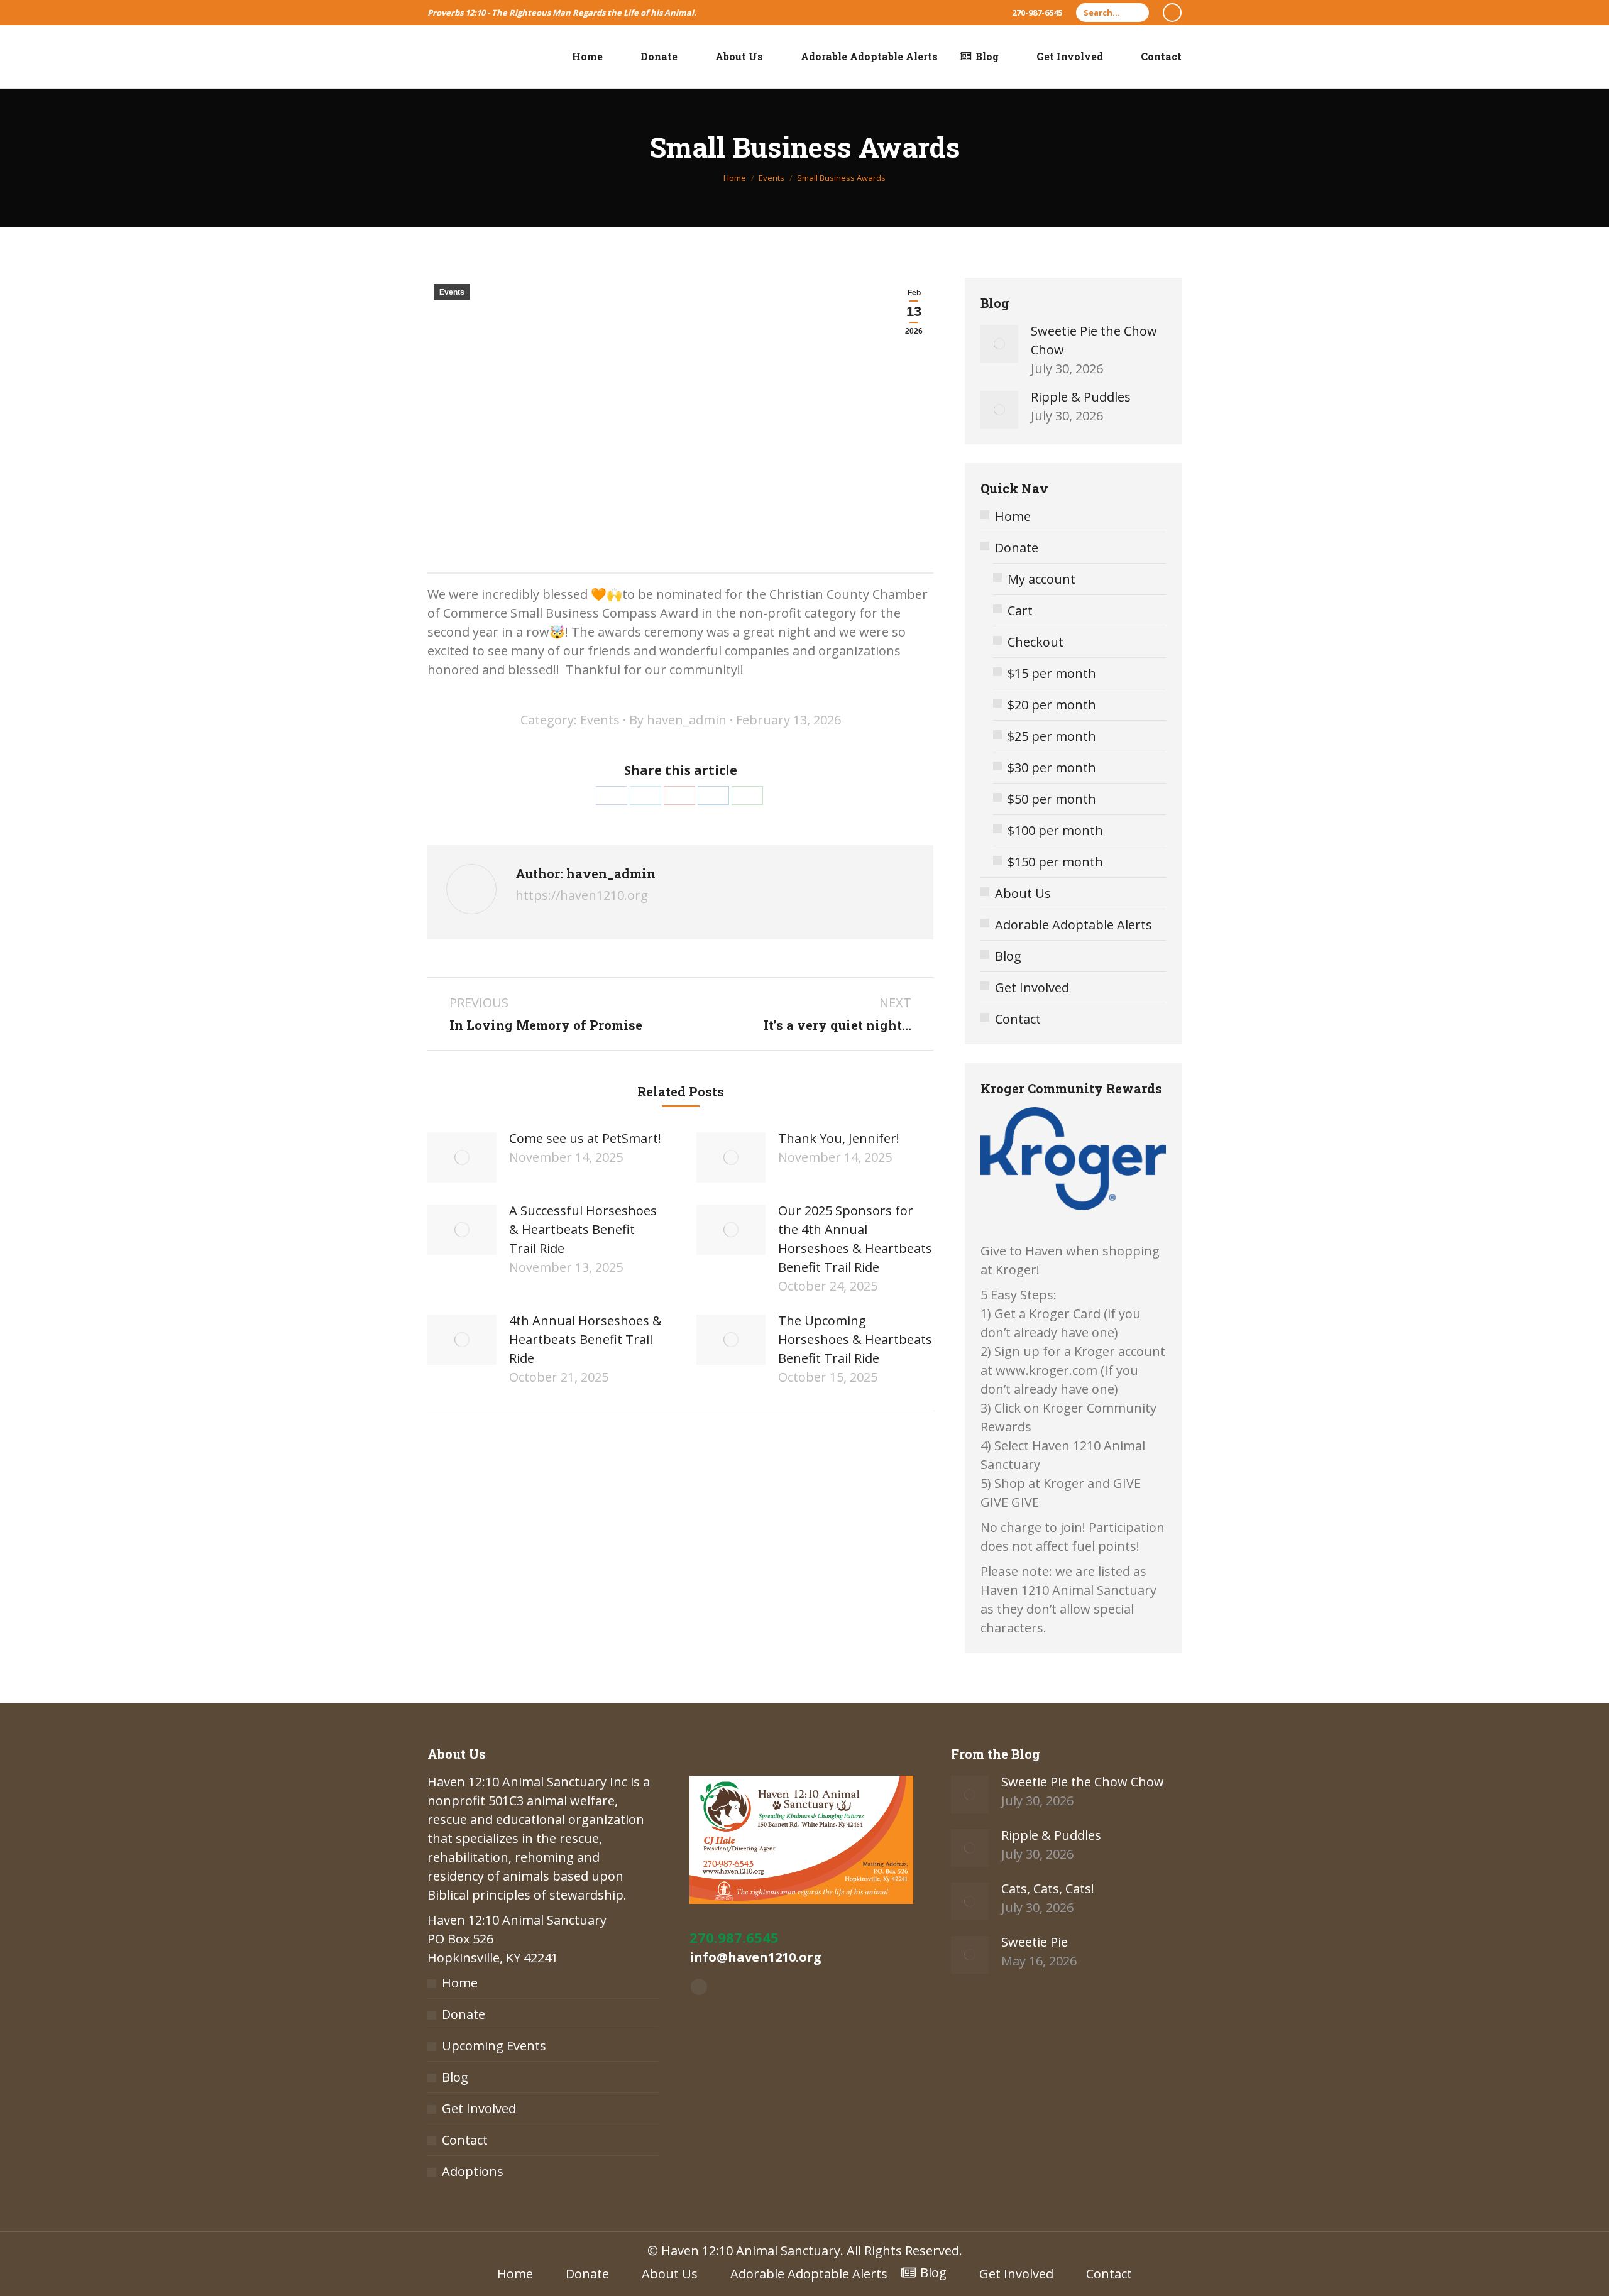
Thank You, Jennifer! (839, 1138)
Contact (1018, 1019)
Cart (1020, 610)
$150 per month (1055, 862)
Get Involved (1032, 987)
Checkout (1035, 642)
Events (452, 292)
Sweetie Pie (1035, 1942)
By (678, 720)
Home (1013, 516)
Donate (1017, 548)
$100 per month (1055, 830)
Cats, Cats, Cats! (1048, 1889)
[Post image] (462, 1157)
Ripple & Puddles (1081, 397)
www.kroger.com (1046, 1370)
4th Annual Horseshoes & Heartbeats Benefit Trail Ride (585, 1339)
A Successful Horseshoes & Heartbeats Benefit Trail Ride (583, 1229)
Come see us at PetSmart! (585, 1138)
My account (1041, 579)
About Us (1023, 893)
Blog (1008, 956)
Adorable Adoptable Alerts (1074, 925)
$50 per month (1052, 799)
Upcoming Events (494, 2046)
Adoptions (473, 2171)
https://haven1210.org (582, 895)
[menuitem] (579, 57)
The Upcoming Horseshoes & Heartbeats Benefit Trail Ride (855, 1339)
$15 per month (1052, 673)
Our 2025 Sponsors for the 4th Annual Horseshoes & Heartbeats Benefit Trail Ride (855, 1239)
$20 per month (1052, 705)
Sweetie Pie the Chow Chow (1094, 340)
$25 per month (1052, 736)
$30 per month (1052, 768)
